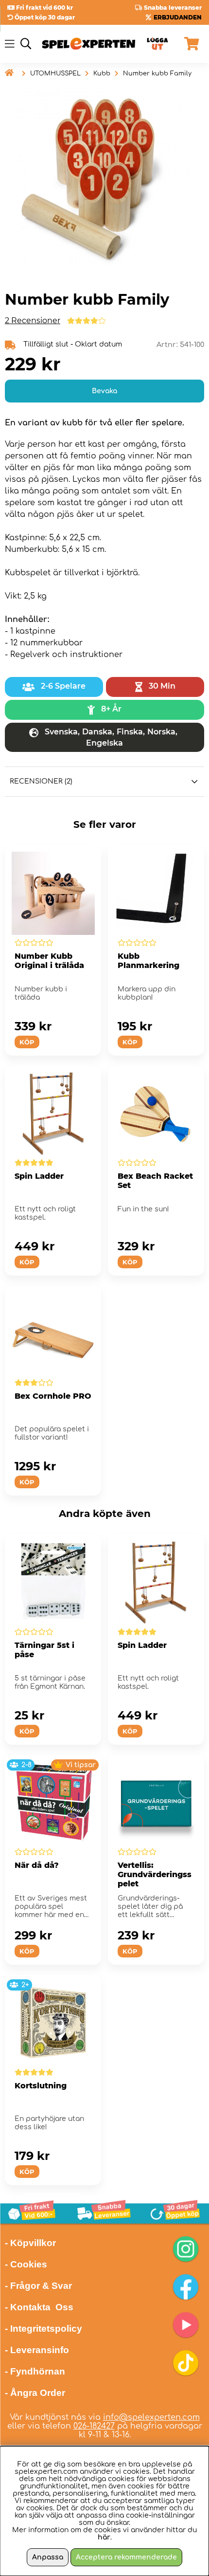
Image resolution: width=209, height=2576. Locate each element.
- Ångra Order (35, 2393)
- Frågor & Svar (38, 2286)
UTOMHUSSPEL (55, 73)
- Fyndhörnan (35, 2371)
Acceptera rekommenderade (126, 2557)
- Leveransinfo (37, 2350)
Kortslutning (41, 2086)
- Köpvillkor (30, 2243)
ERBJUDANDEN (178, 17)
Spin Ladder (39, 1176)
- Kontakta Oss (39, 2307)
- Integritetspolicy (44, 2329)
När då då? (37, 1865)
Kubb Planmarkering (148, 961)
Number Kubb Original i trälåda (49, 961)
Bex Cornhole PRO (53, 1396)
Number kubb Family (157, 73)
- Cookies (26, 2264)
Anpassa (48, 2557)
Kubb (102, 73)
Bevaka (104, 391)
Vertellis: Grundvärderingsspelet (155, 1874)
